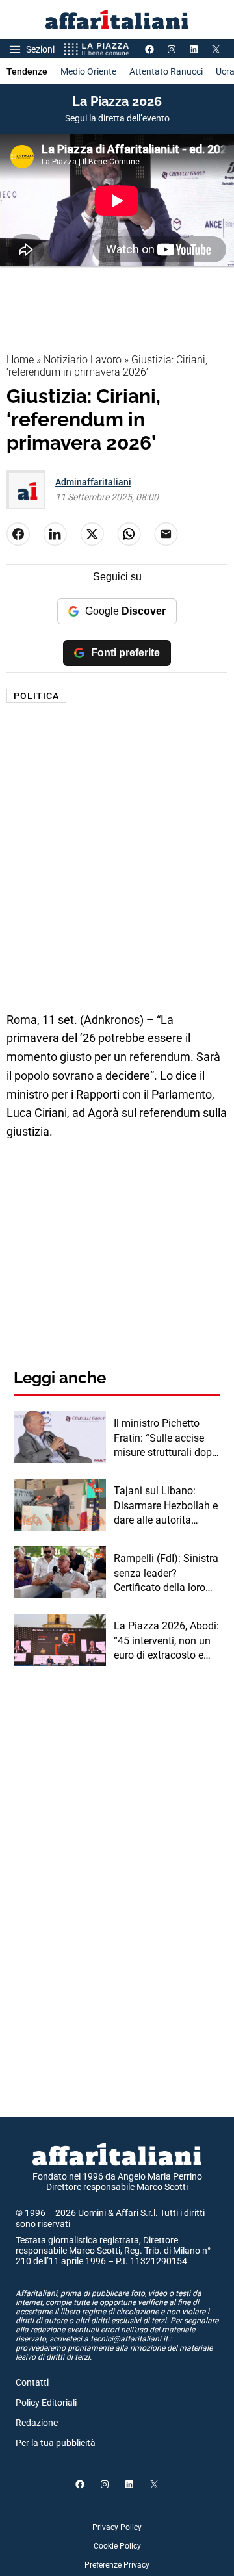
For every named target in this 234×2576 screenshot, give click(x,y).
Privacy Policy (117, 2527)
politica (36, 696)
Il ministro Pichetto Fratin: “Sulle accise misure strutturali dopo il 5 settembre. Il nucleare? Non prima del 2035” (166, 1438)
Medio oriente (88, 71)
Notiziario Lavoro (83, 360)
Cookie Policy (117, 2546)
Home (20, 360)
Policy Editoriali (46, 2403)
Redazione (37, 2423)
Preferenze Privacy (117, 2565)
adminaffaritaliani (93, 482)
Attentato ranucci (166, 71)
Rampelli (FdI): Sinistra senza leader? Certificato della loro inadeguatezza (166, 1574)
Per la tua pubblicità (56, 2443)
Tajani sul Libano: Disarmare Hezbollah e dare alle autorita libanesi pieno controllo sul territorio (167, 1506)
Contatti (32, 2382)
